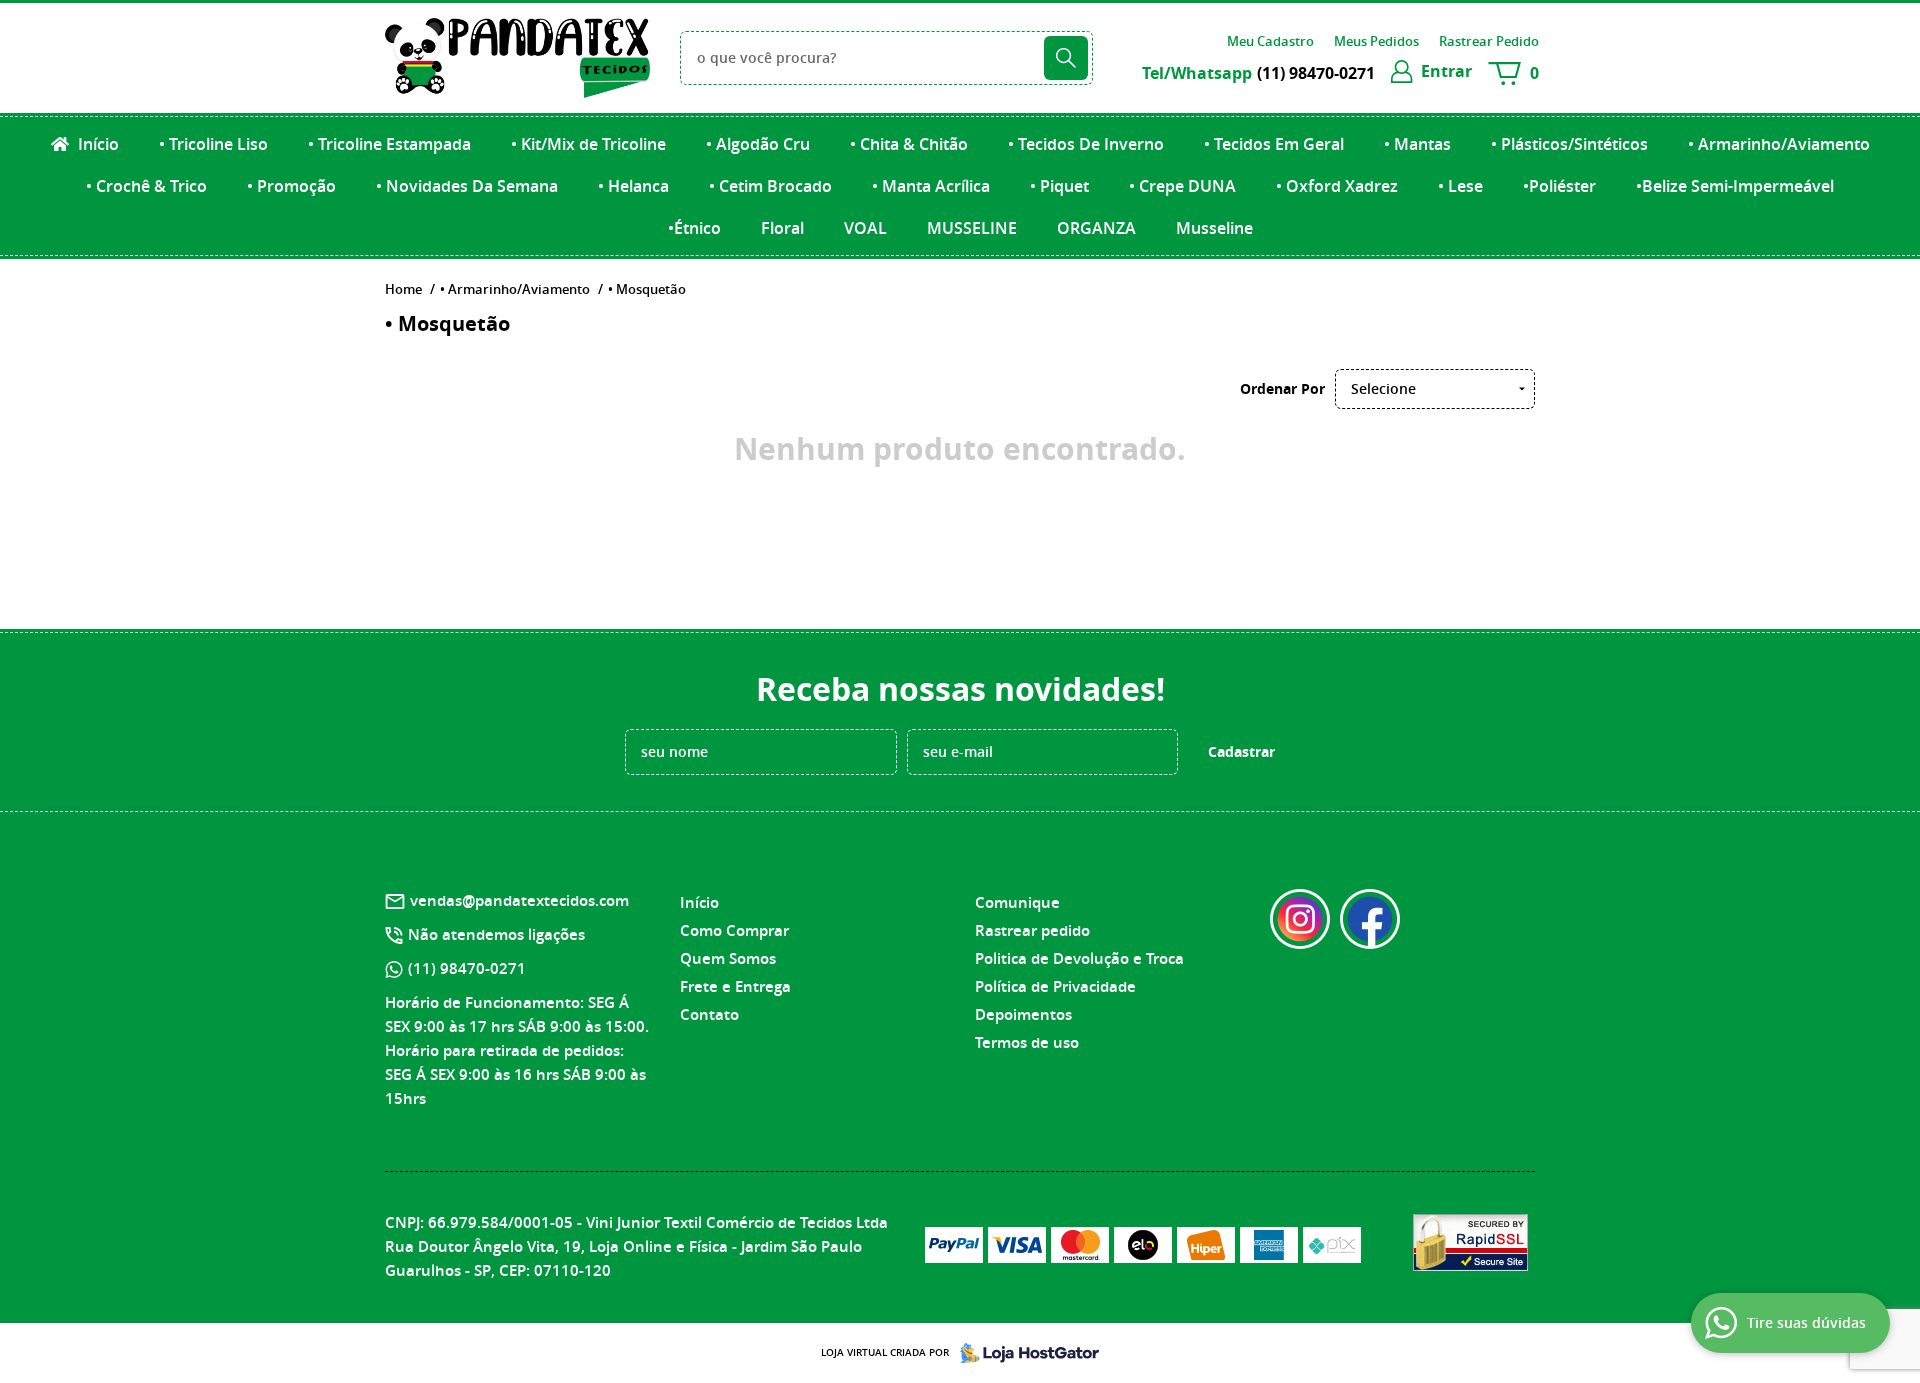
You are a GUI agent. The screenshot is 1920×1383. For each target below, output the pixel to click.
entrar (1446, 71)
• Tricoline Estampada (389, 144)
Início (96, 144)
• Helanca (633, 186)
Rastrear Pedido (1489, 41)
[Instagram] (1300, 919)
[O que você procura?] (1066, 58)
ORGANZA (1096, 228)
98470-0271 (1316, 73)
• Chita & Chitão (909, 144)
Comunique (1017, 902)
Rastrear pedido (1032, 930)
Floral (782, 228)
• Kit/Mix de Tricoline (588, 144)
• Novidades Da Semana (467, 186)
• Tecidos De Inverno (1086, 144)
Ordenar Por (1282, 388)
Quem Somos (728, 958)
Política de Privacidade (1055, 986)
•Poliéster (1559, 186)
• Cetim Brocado (770, 186)
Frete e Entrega (735, 986)
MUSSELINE (972, 228)
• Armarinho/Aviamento (1779, 144)
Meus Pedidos (1376, 41)
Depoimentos (1023, 1014)
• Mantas (1417, 144)
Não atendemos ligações (496, 934)
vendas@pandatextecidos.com (519, 900)
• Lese (1460, 186)
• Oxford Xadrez (1337, 186)
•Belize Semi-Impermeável (1735, 186)
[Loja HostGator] (1024, 1353)
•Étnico (694, 228)
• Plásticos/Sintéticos (1569, 144)
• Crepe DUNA (1182, 186)
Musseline (1214, 228)
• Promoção (291, 186)
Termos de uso (1027, 1042)
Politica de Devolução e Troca (1079, 958)
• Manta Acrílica (931, 186)
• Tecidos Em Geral (1274, 144)
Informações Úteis (1047, 867)
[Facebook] (1370, 919)
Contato (709, 1014)
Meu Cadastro (1270, 41)
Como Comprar (734, 930)
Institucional (731, 867)
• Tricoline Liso (213, 144)
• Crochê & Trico (146, 186)
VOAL (865, 228)
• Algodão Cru (758, 144)
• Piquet (1059, 186)
